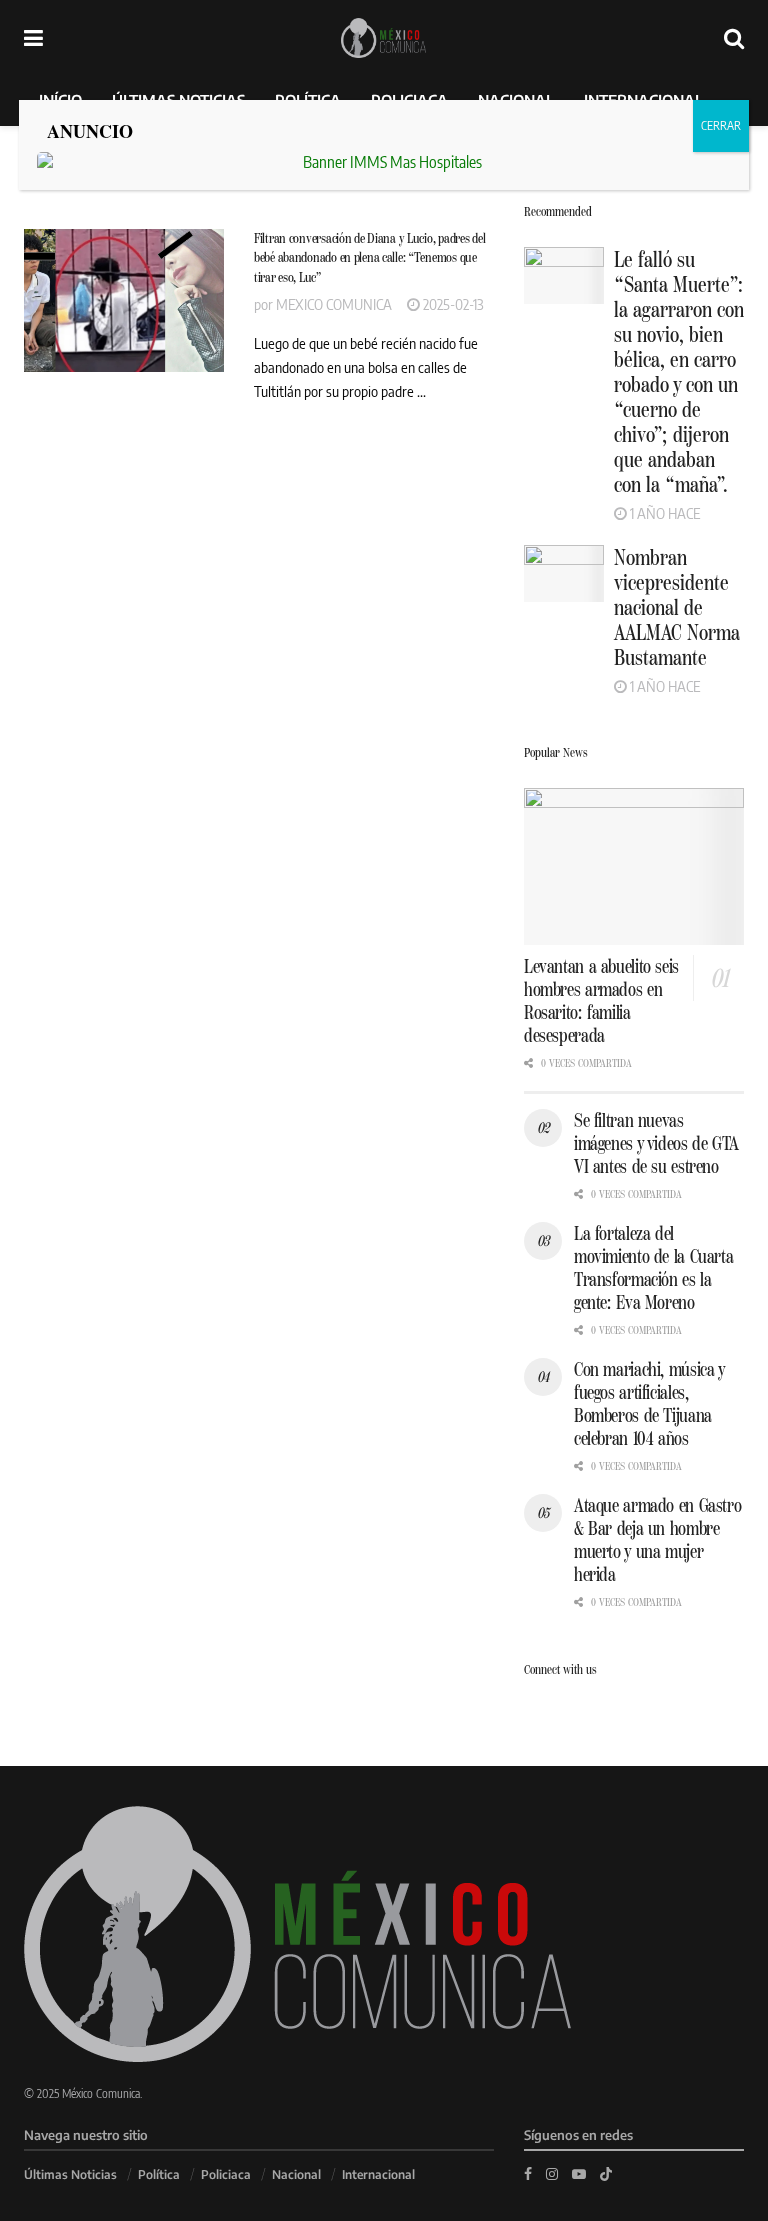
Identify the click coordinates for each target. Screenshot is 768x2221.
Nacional (296, 2174)
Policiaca (226, 2174)
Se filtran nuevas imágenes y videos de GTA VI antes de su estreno (656, 1143)
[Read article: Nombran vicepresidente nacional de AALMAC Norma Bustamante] (564, 573)
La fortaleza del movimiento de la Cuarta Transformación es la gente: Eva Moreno (653, 1268)
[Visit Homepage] (383, 38)
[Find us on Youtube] (579, 2173)
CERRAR (721, 125)
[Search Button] (734, 37)
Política (159, 2174)
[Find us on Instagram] (552, 2173)
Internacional (378, 2174)
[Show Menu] (33, 37)
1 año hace (663, 513)
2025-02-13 (452, 304)
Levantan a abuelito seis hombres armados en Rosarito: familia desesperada (601, 1001)
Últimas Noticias (70, 2174)
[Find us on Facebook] (528, 2173)
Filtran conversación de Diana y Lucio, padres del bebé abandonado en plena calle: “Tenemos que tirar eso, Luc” (369, 258)
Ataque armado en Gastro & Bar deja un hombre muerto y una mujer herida (657, 1540)
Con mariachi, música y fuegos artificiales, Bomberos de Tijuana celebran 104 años (649, 1404)
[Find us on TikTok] (606, 2173)
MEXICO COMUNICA (334, 304)
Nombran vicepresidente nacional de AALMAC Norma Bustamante (677, 607)
